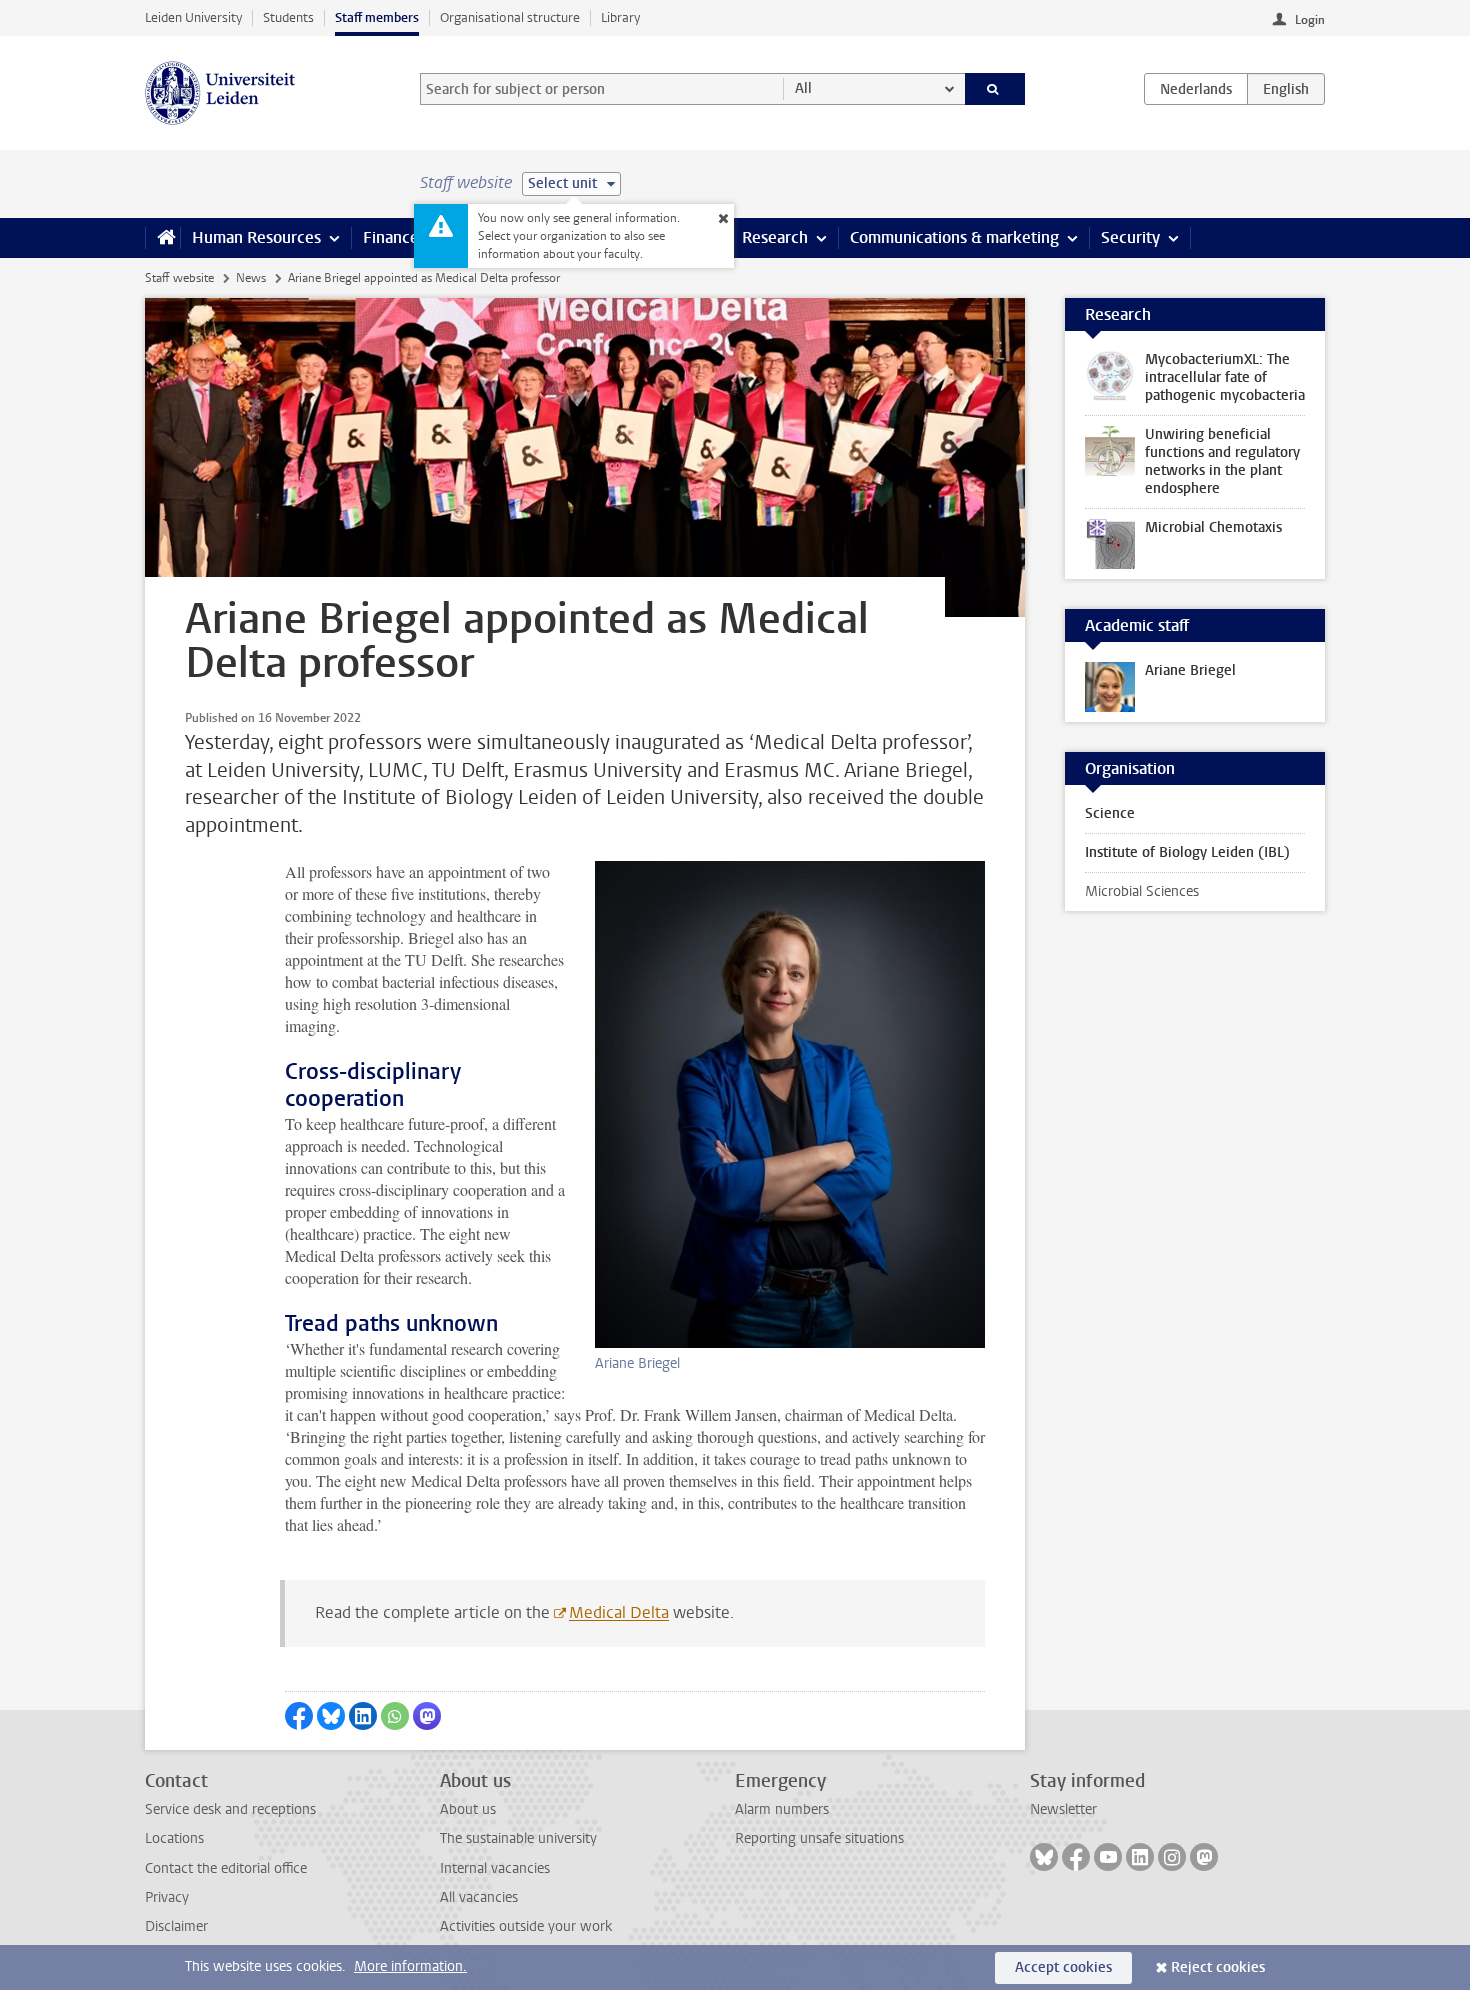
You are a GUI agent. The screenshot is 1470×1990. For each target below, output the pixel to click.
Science (1110, 813)
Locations (174, 1838)
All (803, 88)
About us (468, 1809)
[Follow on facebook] (1076, 1857)
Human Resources (256, 237)
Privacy (167, 1897)
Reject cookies (1218, 1967)
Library (620, 17)
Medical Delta (619, 1612)
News (251, 278)
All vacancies (479, 1897)
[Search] (995, 89)
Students (288, 17)
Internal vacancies (495, 1868)
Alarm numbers (782, 1809)
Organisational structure (510, 17)
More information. (410, 1966)
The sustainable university (518, 1838)
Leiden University (193, 17)
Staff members (377, 17)
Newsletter (1063, 1809)
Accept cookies (1063, 1967)
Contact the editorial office (226, 1868)
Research (775, 237)
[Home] (162, 238)
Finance (391, 237)
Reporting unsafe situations (819, 1838)
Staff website (179, 278)
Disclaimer (176, 1926)
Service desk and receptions (230, 1809)
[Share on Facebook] (299, 1716)
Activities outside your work (526, 1926)
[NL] (1196, 89)
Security (1130, 237)
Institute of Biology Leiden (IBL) (1187, 852)
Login (1310, 20)
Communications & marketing (954, 237)
